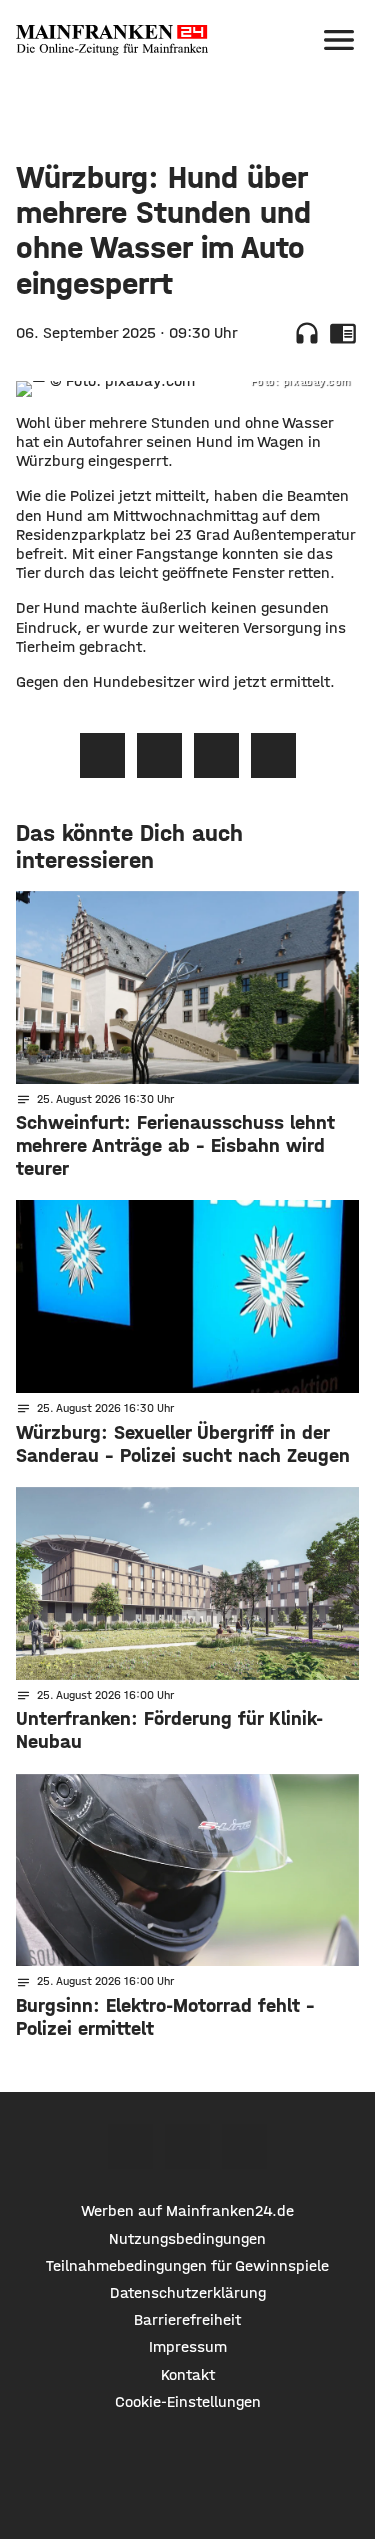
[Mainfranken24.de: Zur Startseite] (112, 40)
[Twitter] (187, 2146)
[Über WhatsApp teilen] (216, 755)
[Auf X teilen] (159, 755)
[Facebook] (130, 2146)
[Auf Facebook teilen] (102, 755)
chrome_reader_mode (343, 333)
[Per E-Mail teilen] (273, 755)
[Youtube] (244, 2146)
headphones (307, 333)
